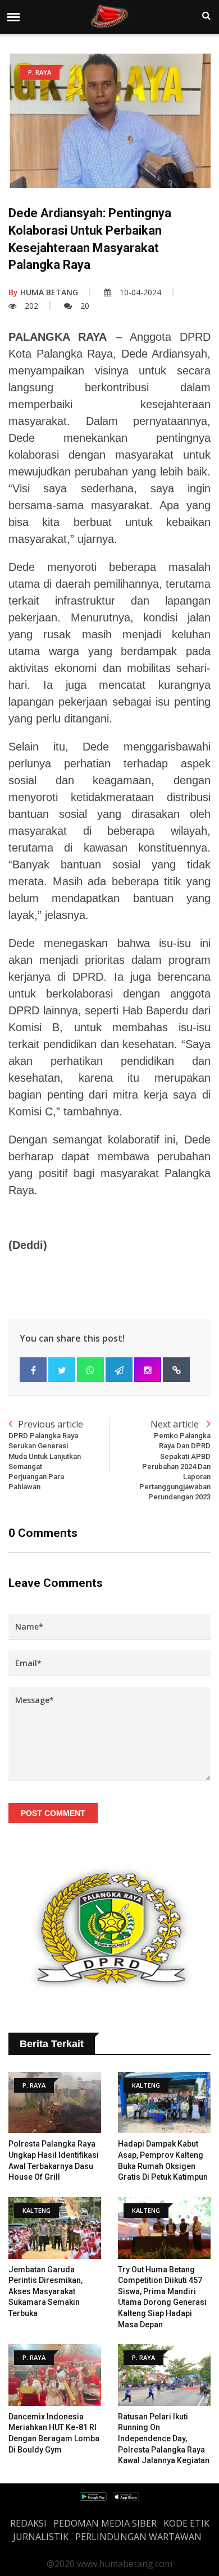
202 (31, 306)
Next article (175, 1459)
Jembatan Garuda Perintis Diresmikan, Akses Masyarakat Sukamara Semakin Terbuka (45, 2291)
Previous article (46, 1454)
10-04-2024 (140, 292)
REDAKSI (28, 2523)
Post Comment (53, 1813)
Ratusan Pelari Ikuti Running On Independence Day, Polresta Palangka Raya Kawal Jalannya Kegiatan (164, 2438)
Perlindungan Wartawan (138, 2537)
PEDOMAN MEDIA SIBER (105, 2523)
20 (85, 306)
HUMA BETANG (43, 292)
